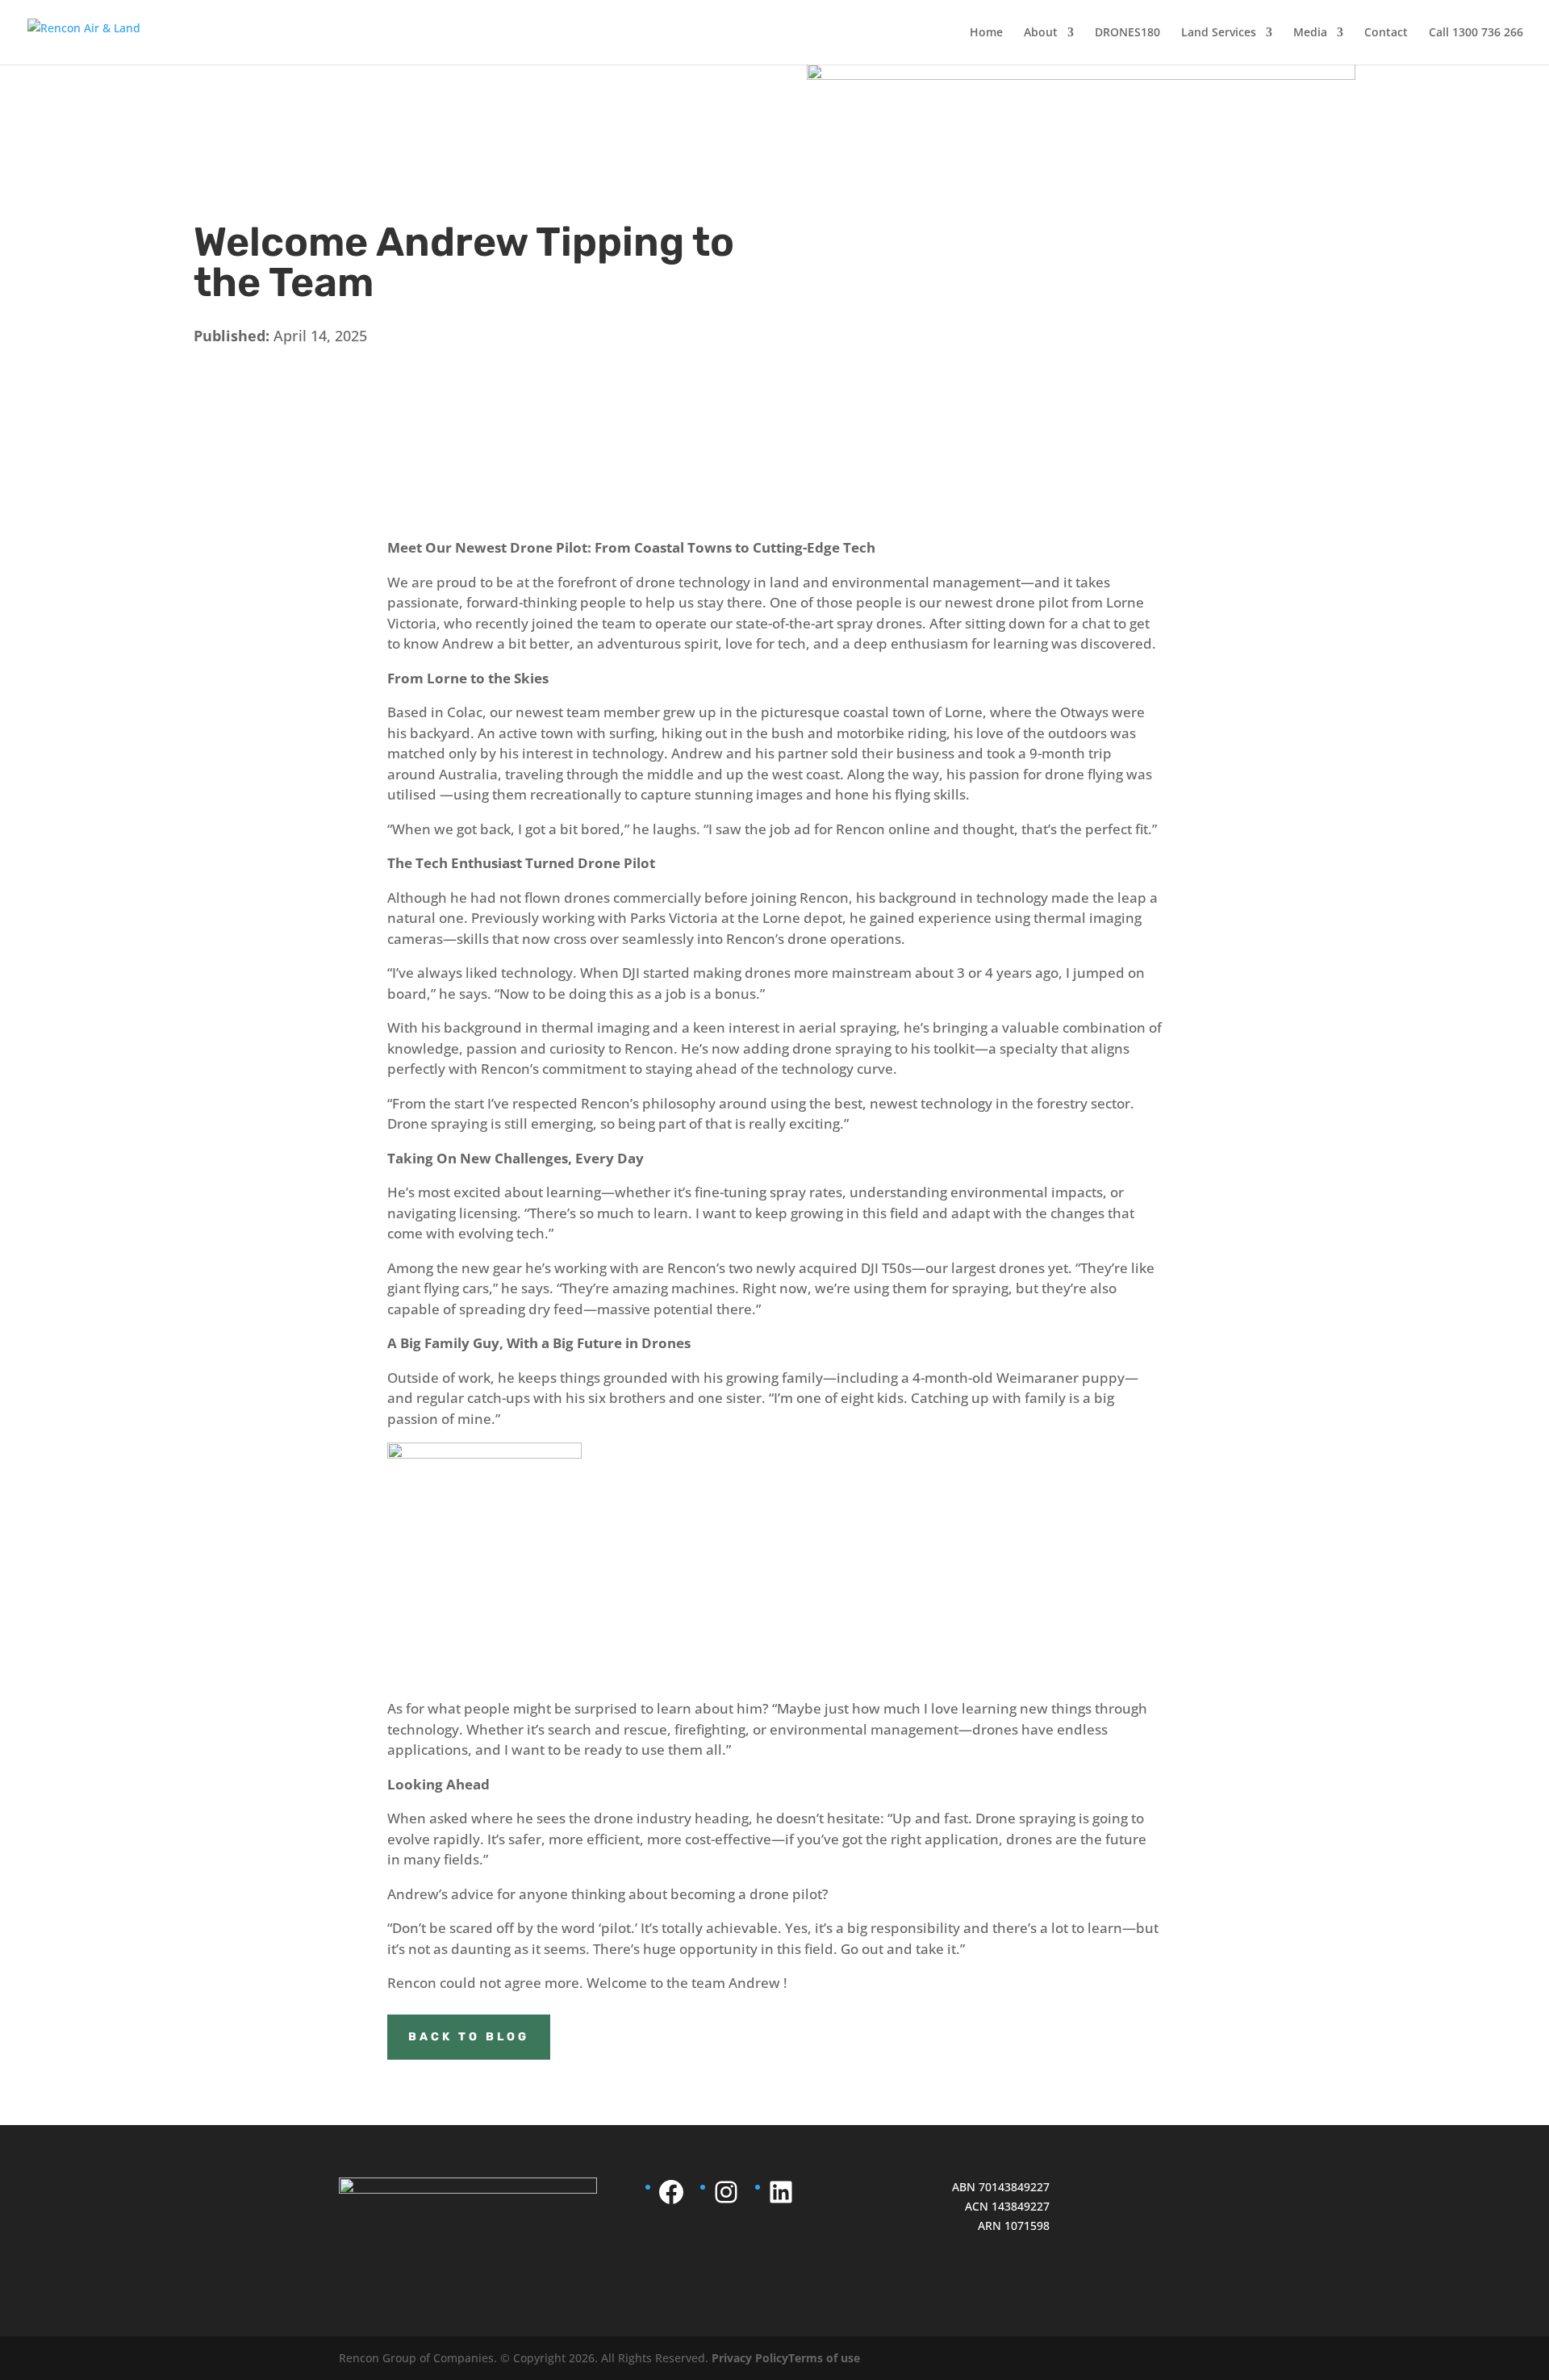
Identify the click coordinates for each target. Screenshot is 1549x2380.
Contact (1386, 33)
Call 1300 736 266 (1476, 33)
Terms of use (824, 2358)
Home (986, 33)
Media (1310, 33)
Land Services (1219, 33)
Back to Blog (469, 2037)
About (1041, 33)
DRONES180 (1127, 33)
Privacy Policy (750, 2358)
